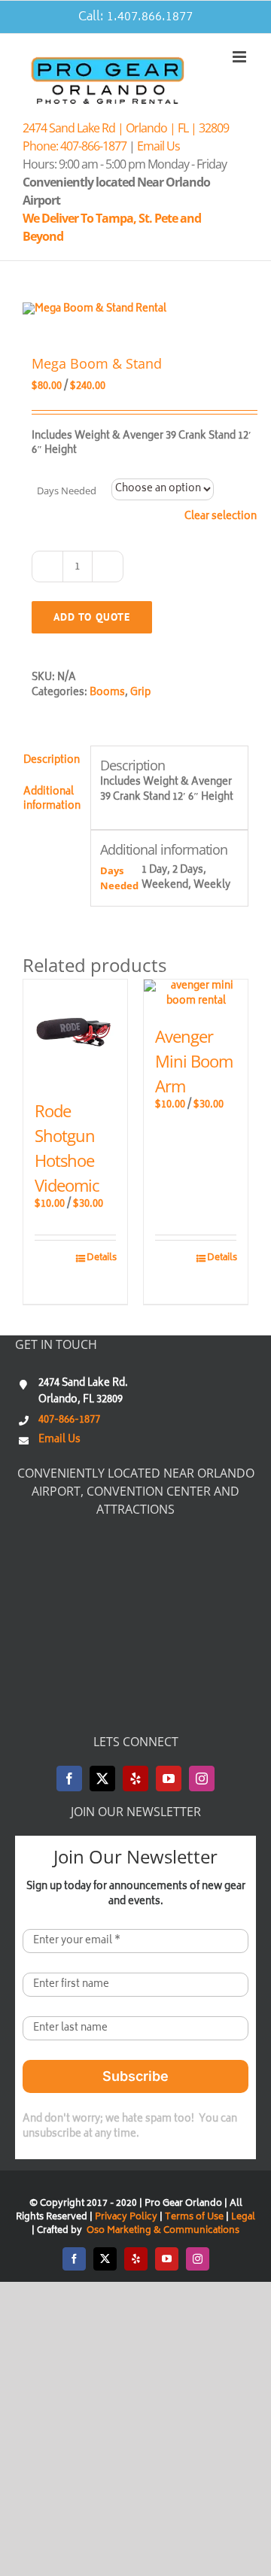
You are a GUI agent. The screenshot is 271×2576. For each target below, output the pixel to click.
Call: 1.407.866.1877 (135, 17)
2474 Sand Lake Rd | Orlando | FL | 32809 (126, 128)
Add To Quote (92, 617)
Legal (243, 2218)
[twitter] (102, 1779)
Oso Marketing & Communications (162, 2231)
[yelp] (135, 1779)
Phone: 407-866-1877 (75, 146)
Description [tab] (52, 761)
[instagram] (202, 1779)
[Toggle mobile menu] (241, 57)
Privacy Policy (126, 2218)
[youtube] (169, 1779)
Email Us (158, 146)
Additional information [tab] (52, 800)
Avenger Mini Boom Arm (194, 1061)
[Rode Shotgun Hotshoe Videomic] (75, 1031)
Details (101, 1259)
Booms (107, 693)
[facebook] (69, 1779)
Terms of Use (194, 2218)
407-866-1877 (69, 1421)
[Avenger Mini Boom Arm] (196, 994)
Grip (140, 693)
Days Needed (67, 491)
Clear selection (221, 518)
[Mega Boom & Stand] (135, 310)
